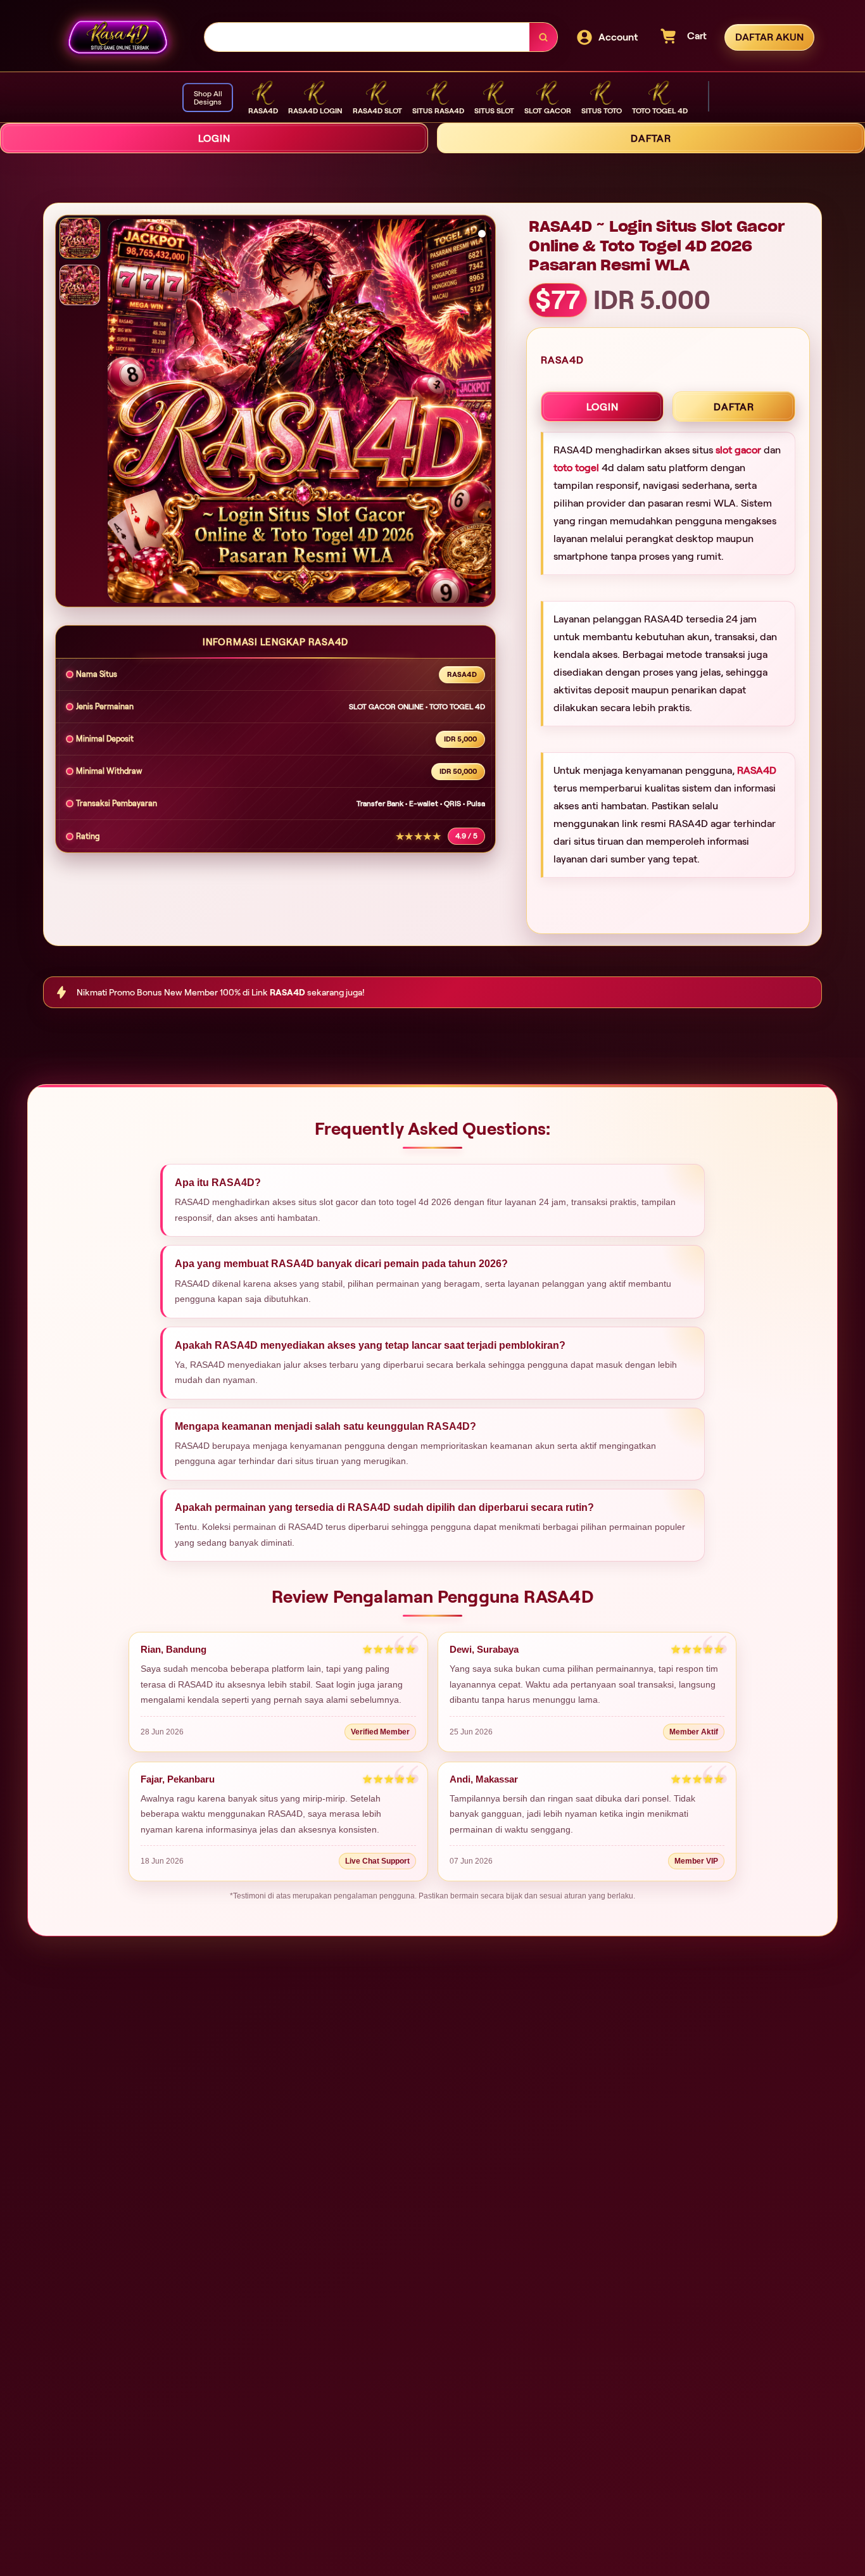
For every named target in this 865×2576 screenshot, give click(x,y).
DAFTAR (651, 138)
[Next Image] (481, 413)
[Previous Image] (118, 413)
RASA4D (757, 770)
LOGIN (214, 138)
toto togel (576, 468)
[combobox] (367, 37)
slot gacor (738, 450)
